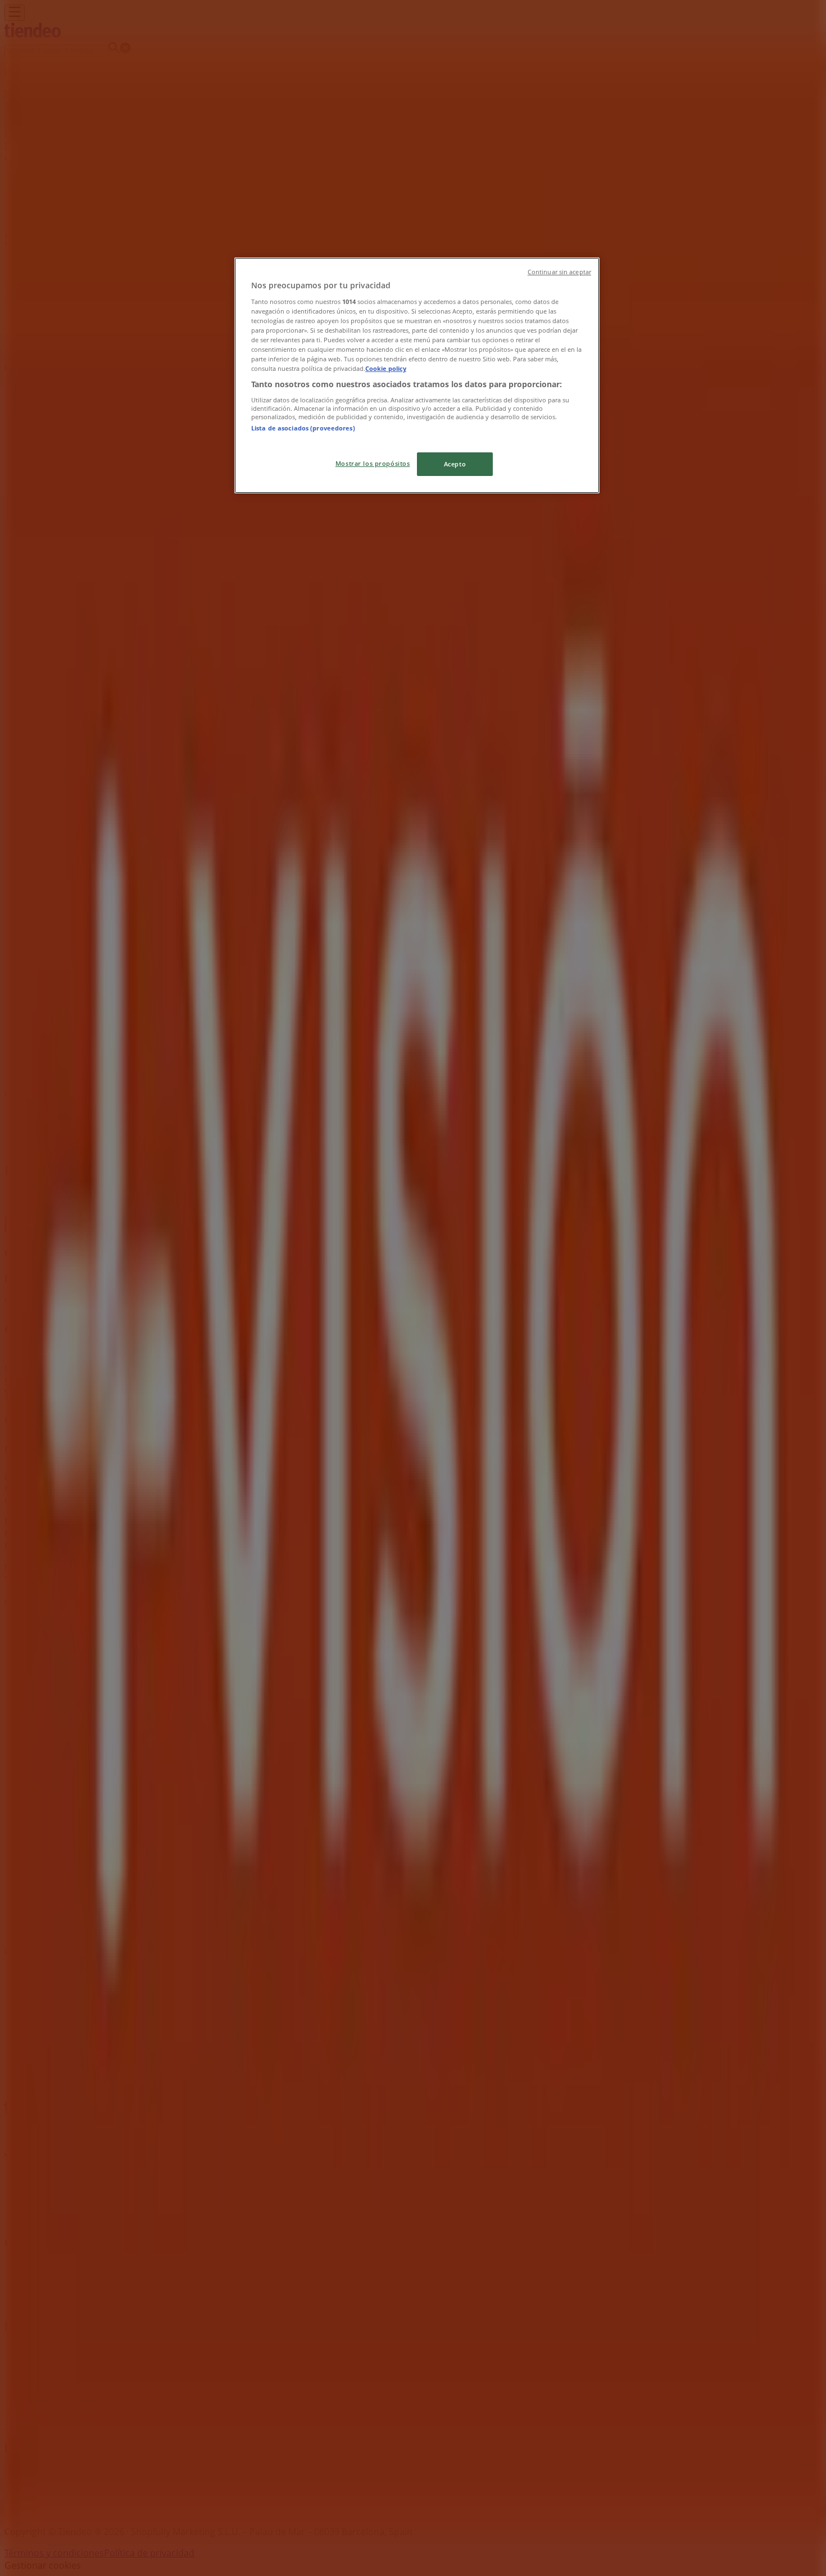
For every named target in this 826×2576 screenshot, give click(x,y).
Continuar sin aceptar (559, 272)
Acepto (455, 464)
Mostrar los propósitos (373, 463)
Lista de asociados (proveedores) (303, 428)
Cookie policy (386, 368)
